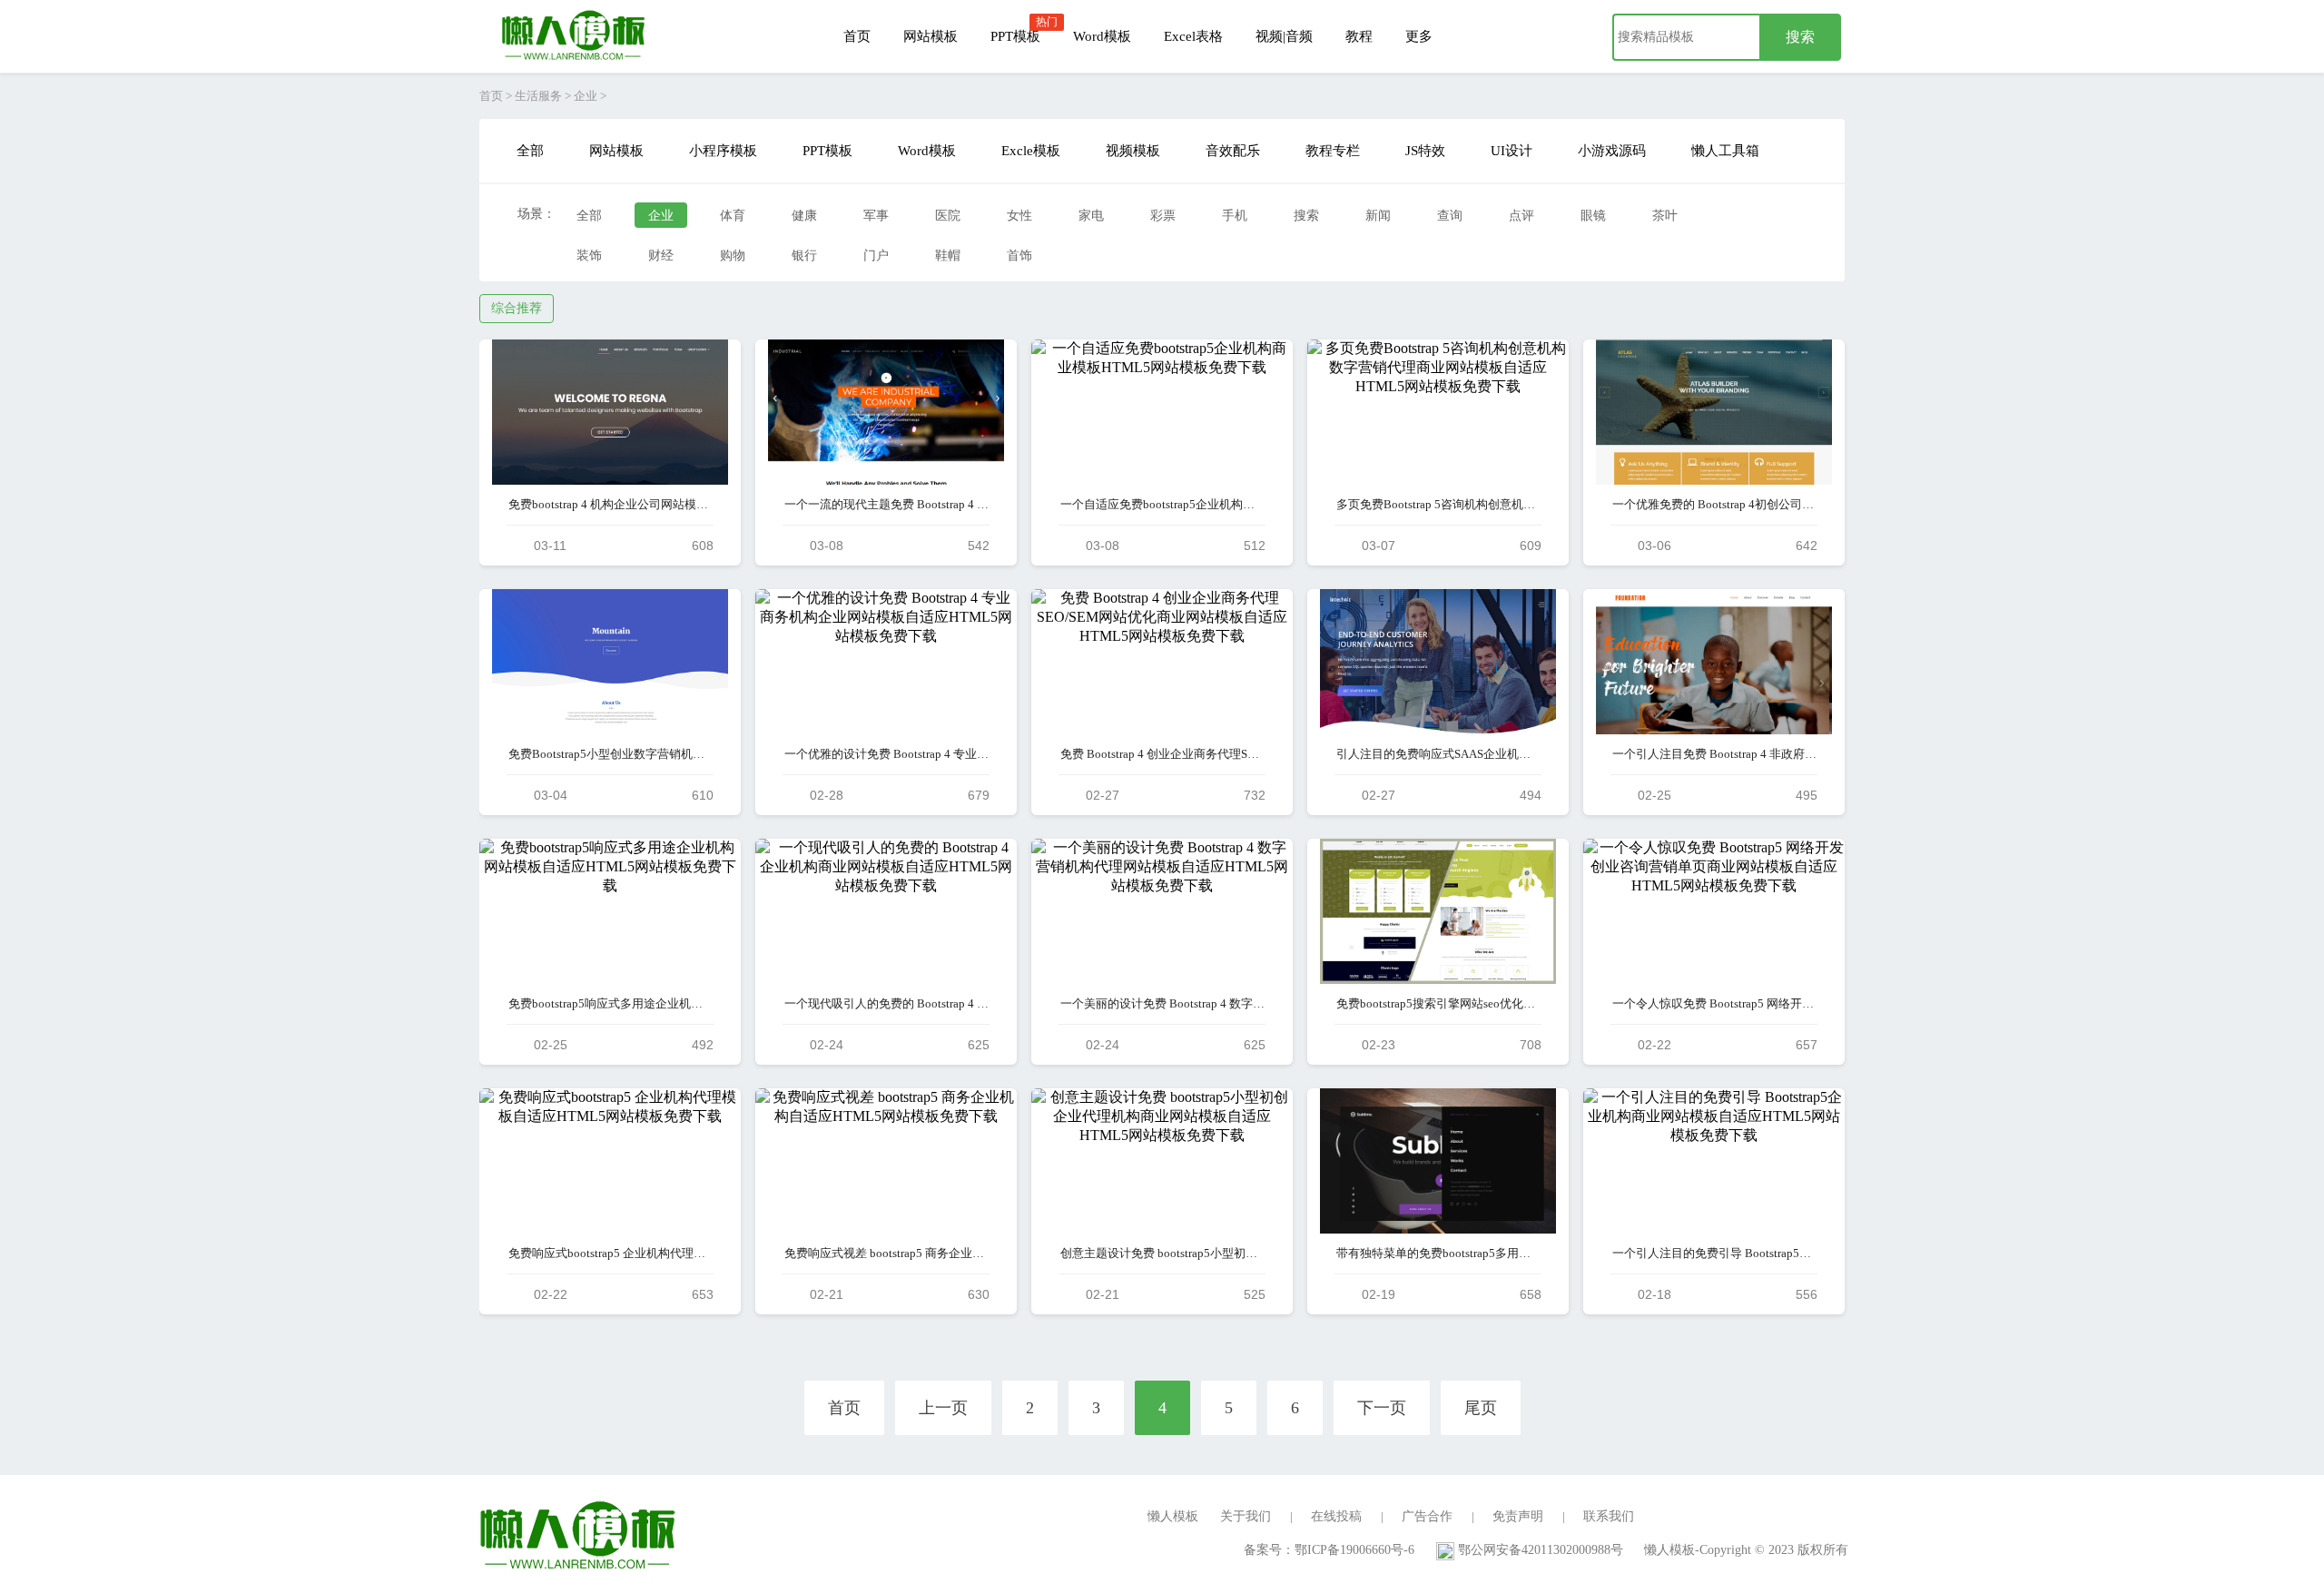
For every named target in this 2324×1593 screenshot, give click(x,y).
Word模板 (1102, 36)
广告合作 (1427, 1516)
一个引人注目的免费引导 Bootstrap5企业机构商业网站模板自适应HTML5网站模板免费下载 (1714, 1253)
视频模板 (1133, 151)
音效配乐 (1233, 151)
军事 (876, 216)
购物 (733, 256)
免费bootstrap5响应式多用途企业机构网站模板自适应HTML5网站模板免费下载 (611, 1003)
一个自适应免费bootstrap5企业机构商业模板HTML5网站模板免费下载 (1162, 504)
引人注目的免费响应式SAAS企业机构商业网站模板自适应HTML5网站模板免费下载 (1438, 754)
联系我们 (1609, 1516)
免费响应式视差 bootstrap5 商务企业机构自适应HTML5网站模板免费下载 (886, 1253)
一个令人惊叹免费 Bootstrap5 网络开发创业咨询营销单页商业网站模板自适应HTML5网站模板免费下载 (1714, 1003)
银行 (804, 256)
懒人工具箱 (1725, 151)
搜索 (1306, 216)
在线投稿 (1336, 1516)
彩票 (1163, 216)
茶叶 (1665, 216)
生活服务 (538, 96)
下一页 (1382, 1408)
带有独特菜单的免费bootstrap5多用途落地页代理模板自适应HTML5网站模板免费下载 (1438, 1253)
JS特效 (1425, 151)
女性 (1019, 216)
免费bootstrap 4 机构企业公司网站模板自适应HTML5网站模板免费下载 (611, 504)
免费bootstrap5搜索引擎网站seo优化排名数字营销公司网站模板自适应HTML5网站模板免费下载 (1438, 1003)
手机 (1235, 216)
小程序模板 (723, 151)
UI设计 (1512, 151)
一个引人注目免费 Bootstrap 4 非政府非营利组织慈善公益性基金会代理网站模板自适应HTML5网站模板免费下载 (1714, 754)
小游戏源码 (1612, 151)
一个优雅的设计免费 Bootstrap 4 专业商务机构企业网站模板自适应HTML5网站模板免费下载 (886, 754)
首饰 (1019, 256)
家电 (1091, 216)
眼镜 (1593, 216)
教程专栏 (1333, 151)
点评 (1521, 216)
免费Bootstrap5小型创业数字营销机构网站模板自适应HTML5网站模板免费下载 (611, 754)
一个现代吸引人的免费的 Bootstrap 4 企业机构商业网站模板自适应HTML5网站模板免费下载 (886, 1003)
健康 (804, 216)
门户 (876, 256)
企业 (586, 96)
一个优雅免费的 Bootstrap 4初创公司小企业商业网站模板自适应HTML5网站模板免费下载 (1714, 504)
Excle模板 (1031, 151)
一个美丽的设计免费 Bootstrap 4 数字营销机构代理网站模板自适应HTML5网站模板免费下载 (1162, 1003)
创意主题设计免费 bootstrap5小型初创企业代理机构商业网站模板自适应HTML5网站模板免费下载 (1162, 1253)
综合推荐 (517, 308)
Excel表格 (1193, 36)
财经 (661, 256)
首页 (857, 36)
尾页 (1481, 1408)
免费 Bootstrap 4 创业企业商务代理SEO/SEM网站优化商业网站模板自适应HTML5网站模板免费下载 (1162, 754)
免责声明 (1518, 1516)
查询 (1450, 216)
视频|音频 (1284, 36)
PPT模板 (1015, 36)
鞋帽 (948, 256)
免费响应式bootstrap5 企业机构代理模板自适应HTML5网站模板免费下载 (611, 1253)
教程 (1359, 36)
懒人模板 (1173, 1516)
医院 (948, 216)
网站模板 (931, 36)
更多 (1419, 36)
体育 (733, 216)
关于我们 (1246, 1516)
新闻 (1378, 216)
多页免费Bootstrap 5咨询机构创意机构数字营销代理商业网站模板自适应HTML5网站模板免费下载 (1438, 504)
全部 (530, 151)
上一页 (943, 1408)
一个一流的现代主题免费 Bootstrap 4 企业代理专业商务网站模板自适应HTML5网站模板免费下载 (886, 504)
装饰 (589, 256)
